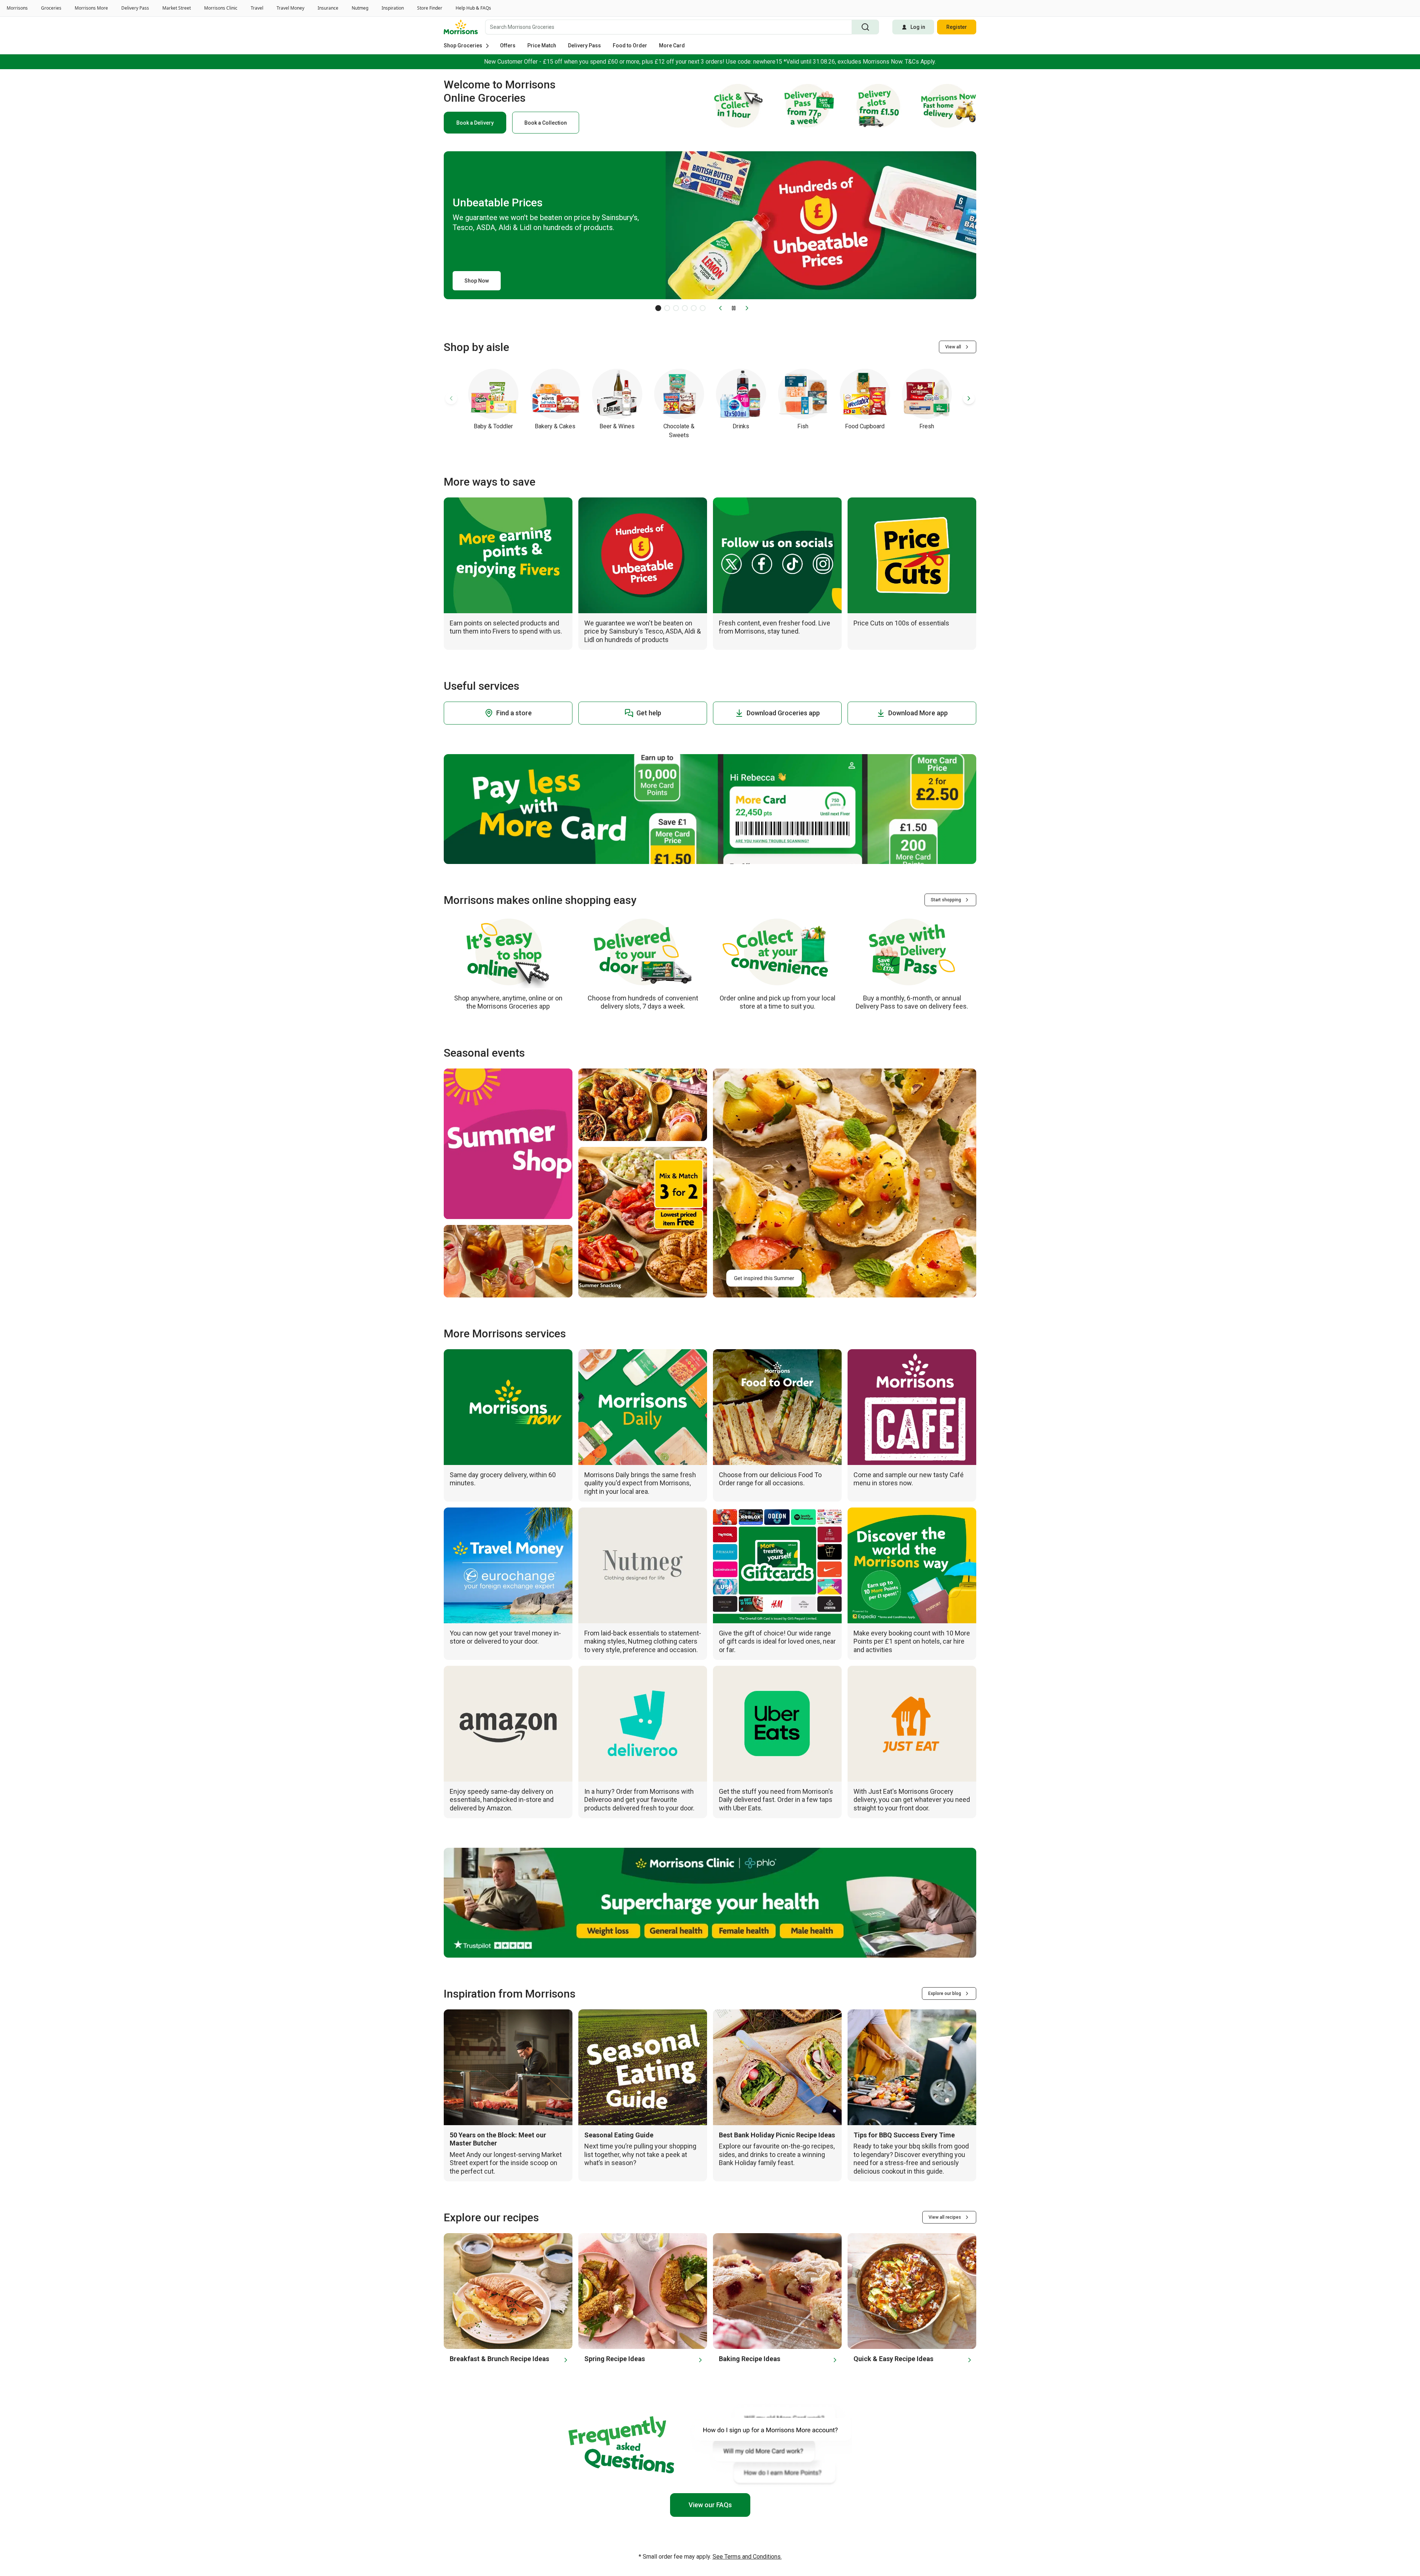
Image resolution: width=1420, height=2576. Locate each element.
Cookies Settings (1035, 2562)
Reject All (1087, 2562)
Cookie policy (594, 2561)
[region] (710, 2563)
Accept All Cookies (1144, 2562)
